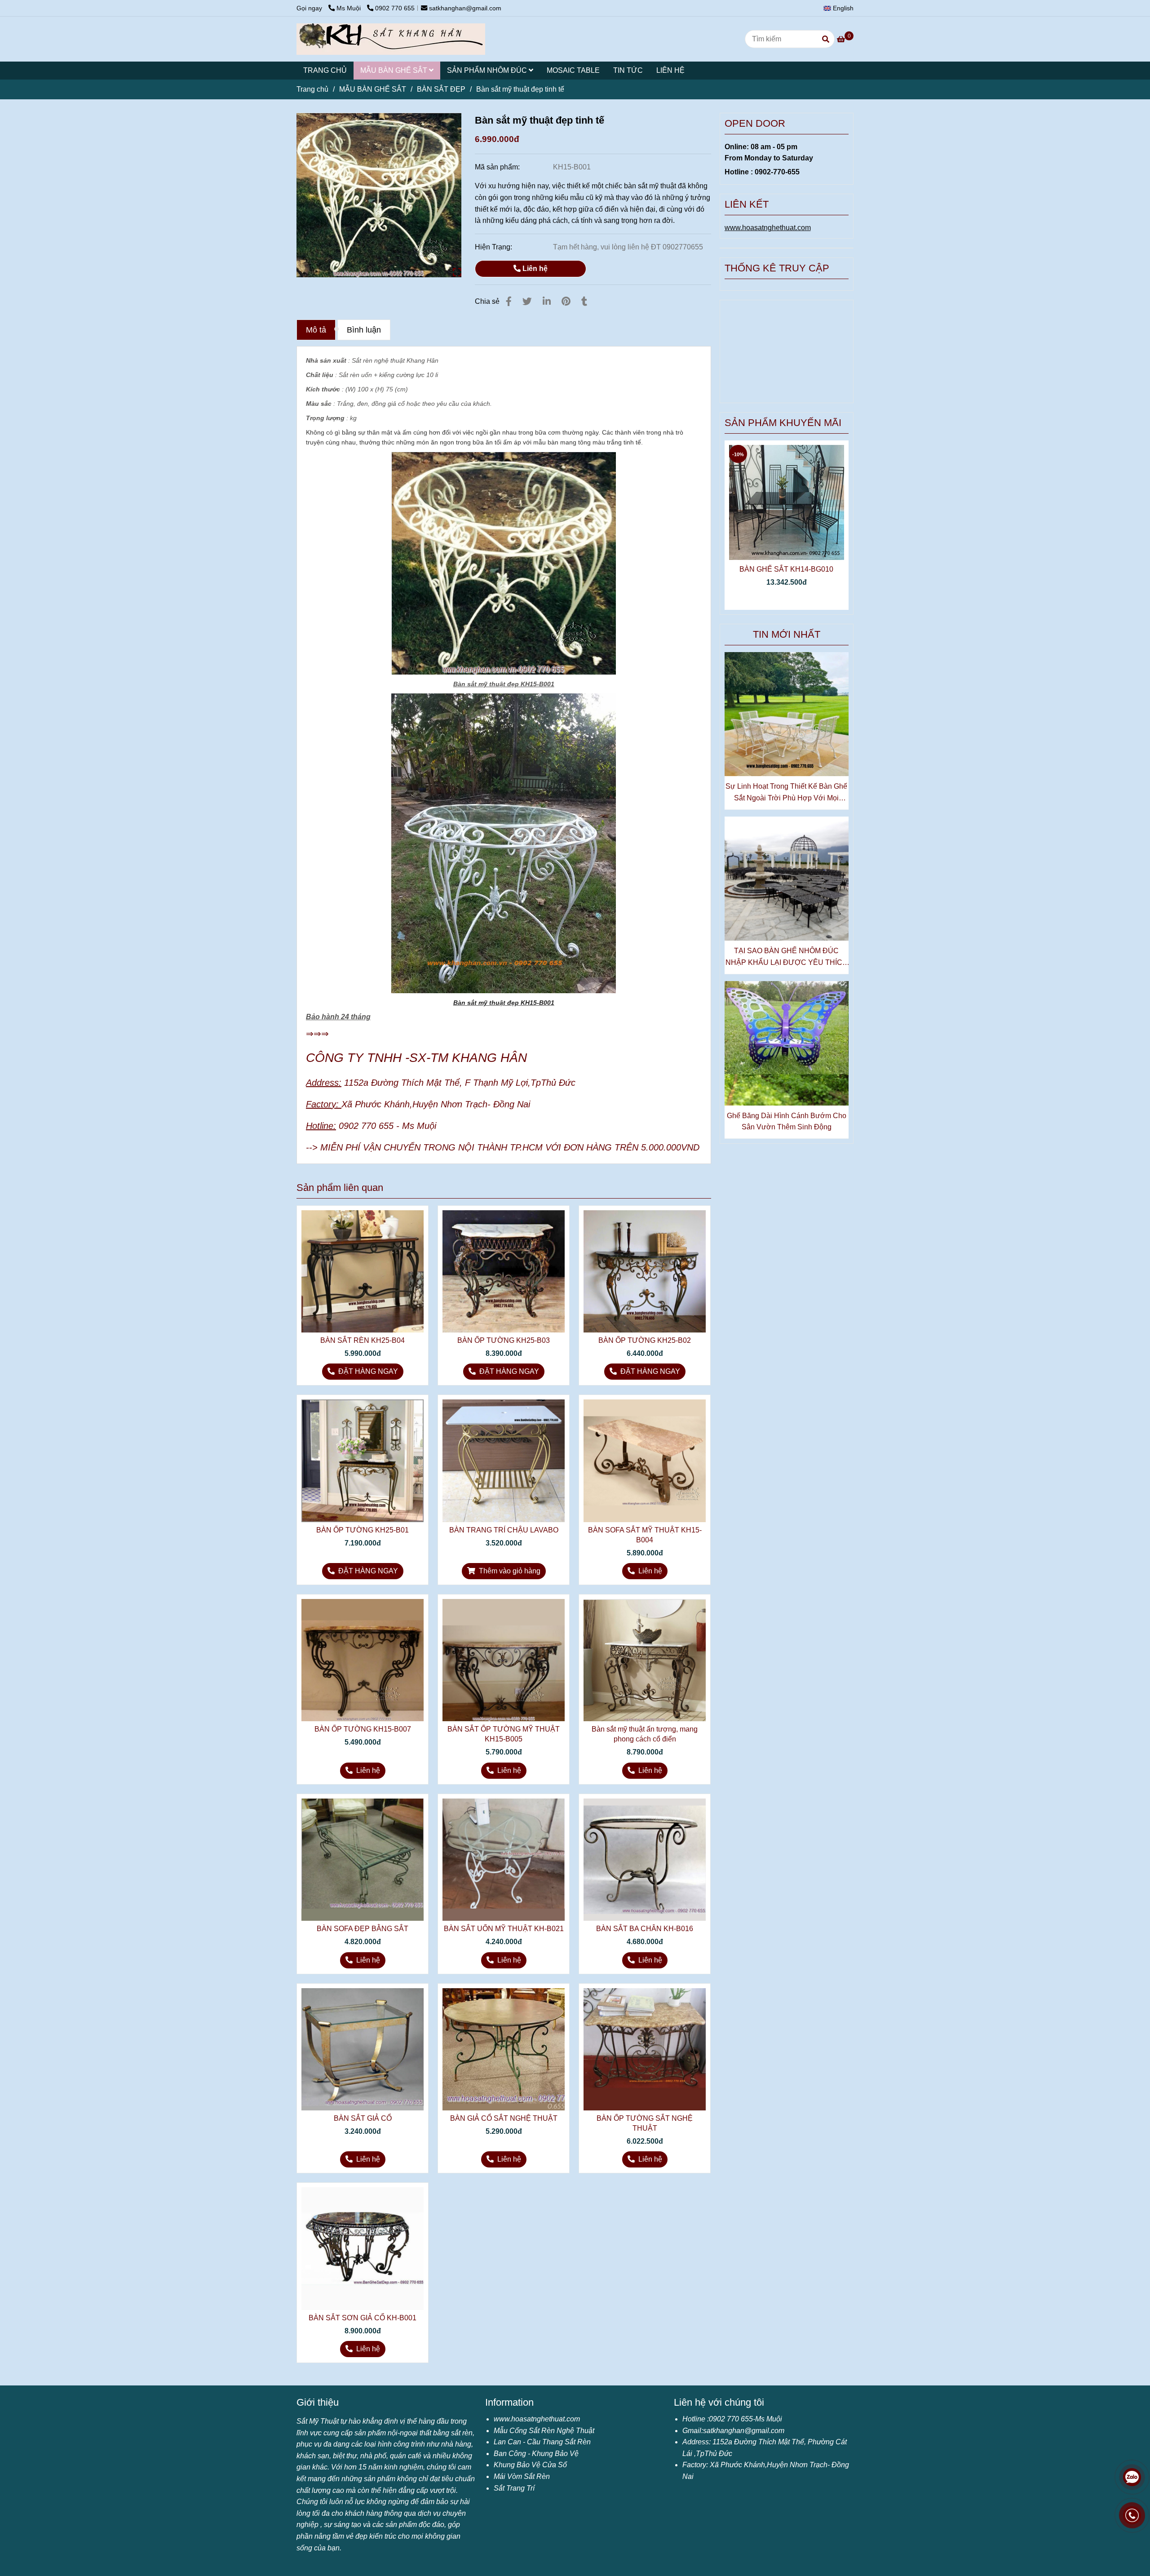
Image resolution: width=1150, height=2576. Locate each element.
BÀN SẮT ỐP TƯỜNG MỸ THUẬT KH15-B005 (504, 1734)
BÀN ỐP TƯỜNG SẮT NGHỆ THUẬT (645, 2123)
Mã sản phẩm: (498, 167)
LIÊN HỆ (670, 70)
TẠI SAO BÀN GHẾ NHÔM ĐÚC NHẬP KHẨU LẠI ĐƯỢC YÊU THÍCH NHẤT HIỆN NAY (787, 957)
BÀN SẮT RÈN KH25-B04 (363, 1340)
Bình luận (364, 330)
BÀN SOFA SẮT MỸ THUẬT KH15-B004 (645, 1535)
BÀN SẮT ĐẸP (441, 89)
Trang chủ (312, 89)
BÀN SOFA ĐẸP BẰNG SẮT (363, 1929)
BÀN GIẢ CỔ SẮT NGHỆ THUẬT (504, 2118)
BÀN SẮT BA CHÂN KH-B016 (645, 1929)
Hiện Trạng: (494, 247)
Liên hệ (534, 269)
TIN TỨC (628, 70)
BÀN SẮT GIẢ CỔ (363, 2118)
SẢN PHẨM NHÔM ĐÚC (488, 70)
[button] (841, 8)
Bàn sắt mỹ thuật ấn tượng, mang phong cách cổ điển (645, 1734)
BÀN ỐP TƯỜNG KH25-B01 (363, 1530)
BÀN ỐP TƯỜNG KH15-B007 (363, 1729)
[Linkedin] (547, 301)
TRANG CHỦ (325, 70)
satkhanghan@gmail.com (465, 8)
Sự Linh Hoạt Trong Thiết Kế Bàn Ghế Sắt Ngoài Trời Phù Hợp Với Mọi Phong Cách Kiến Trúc (786, 793)
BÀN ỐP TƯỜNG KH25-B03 (504, 1340)
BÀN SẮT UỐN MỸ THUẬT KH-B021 (504, 1929)
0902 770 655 (395, 8)
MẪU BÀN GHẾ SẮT (395, 70)
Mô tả (316, 330)
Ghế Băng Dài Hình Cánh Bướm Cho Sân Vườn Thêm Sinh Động (787, 1121)
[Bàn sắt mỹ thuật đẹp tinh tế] (391, 39)
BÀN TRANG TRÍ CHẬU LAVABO (504, 1530)
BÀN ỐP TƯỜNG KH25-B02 (645, 1340)
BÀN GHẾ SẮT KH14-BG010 (786, 569)
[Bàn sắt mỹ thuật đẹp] (379, 195)
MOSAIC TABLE (573, 70)
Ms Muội (349, 8)
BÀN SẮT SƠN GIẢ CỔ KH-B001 (363, 2318)
